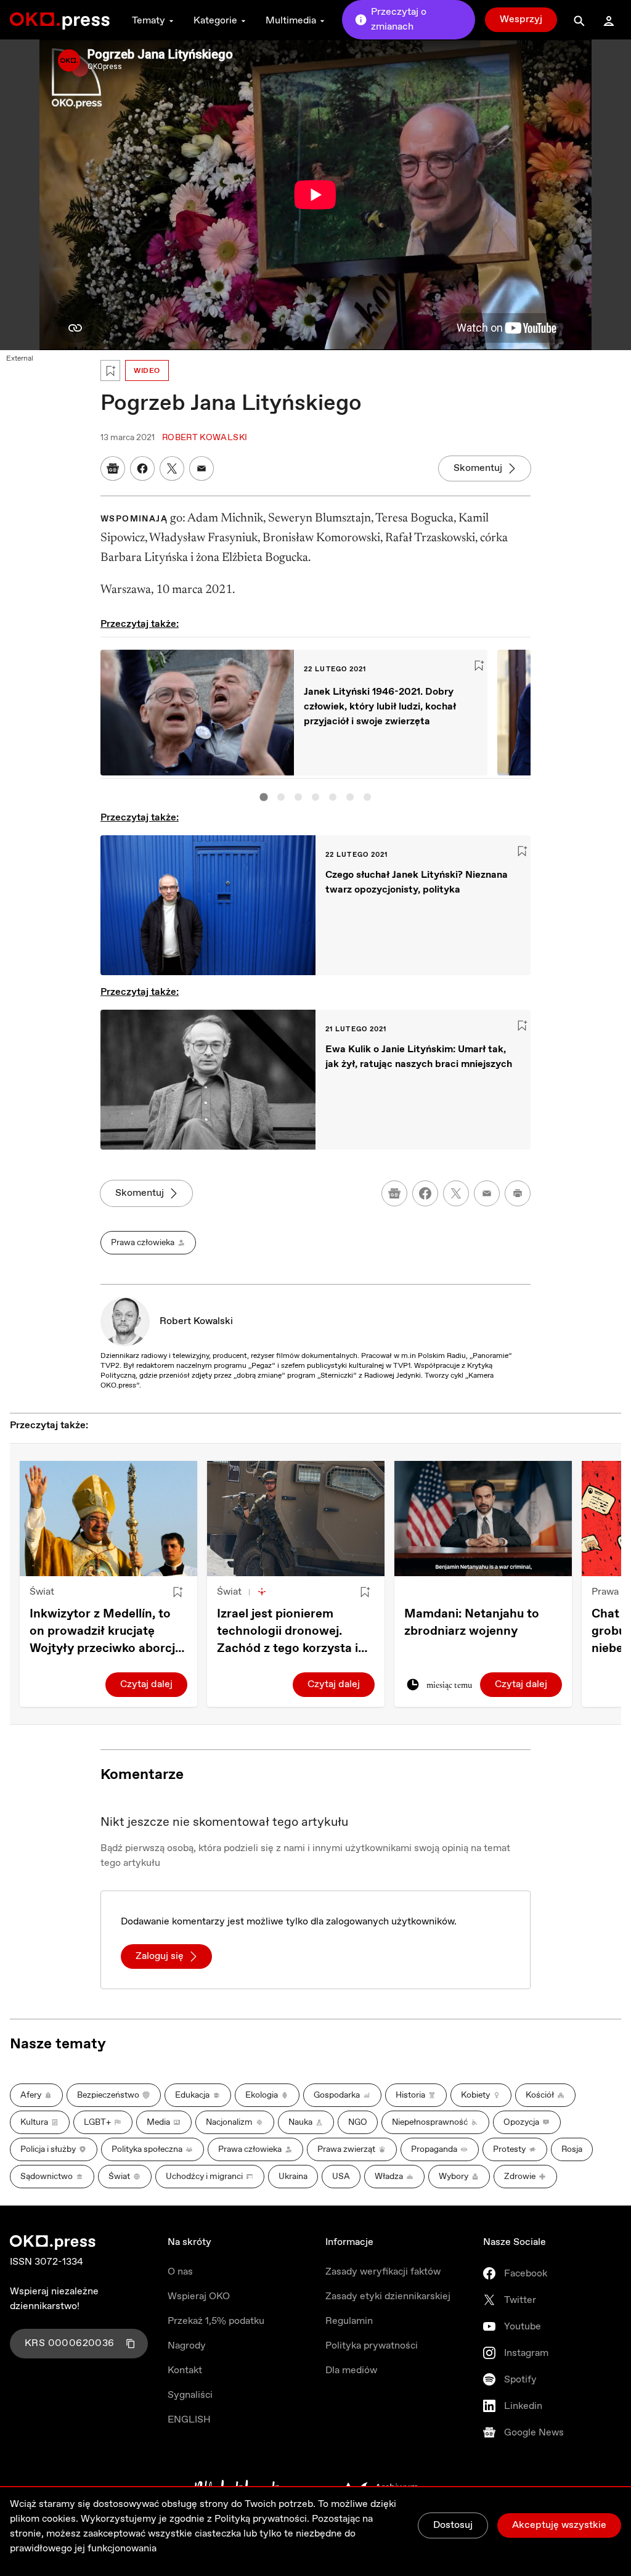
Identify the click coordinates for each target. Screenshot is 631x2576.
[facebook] (425, 1193)
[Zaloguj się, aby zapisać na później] (177, 1592)
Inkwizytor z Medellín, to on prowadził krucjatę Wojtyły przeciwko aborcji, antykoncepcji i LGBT (105, 1632)
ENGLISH (189, 2420)
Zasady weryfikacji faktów (383, 2272)
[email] (487, 1193)
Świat (42, 1592)
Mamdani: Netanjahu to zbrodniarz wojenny (472, 1623)
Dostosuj (453, 2525)
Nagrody (187, 2346)
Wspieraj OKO (199, 2296)
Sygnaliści (190, 2395)
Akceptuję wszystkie (559, 2525)
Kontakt (185, 2370)
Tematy (149, 21)
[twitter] (456, 1193)
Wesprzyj (521, 19)
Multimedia (291, 21)
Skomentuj (478, 468)
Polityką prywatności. (262, 2519)
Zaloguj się (160, 1956)
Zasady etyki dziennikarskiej (388, 2296)
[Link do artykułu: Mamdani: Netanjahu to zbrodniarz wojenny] (483, 1519)
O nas (180, 2272)
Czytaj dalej (146, 1684)
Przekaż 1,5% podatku (216, 2321)
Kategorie (215, 21)
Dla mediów (351, 2370)
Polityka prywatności (372, 2346)
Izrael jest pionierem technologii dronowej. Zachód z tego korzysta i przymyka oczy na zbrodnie (296, 1632)
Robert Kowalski (196, 1321)
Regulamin (349, 2321)
